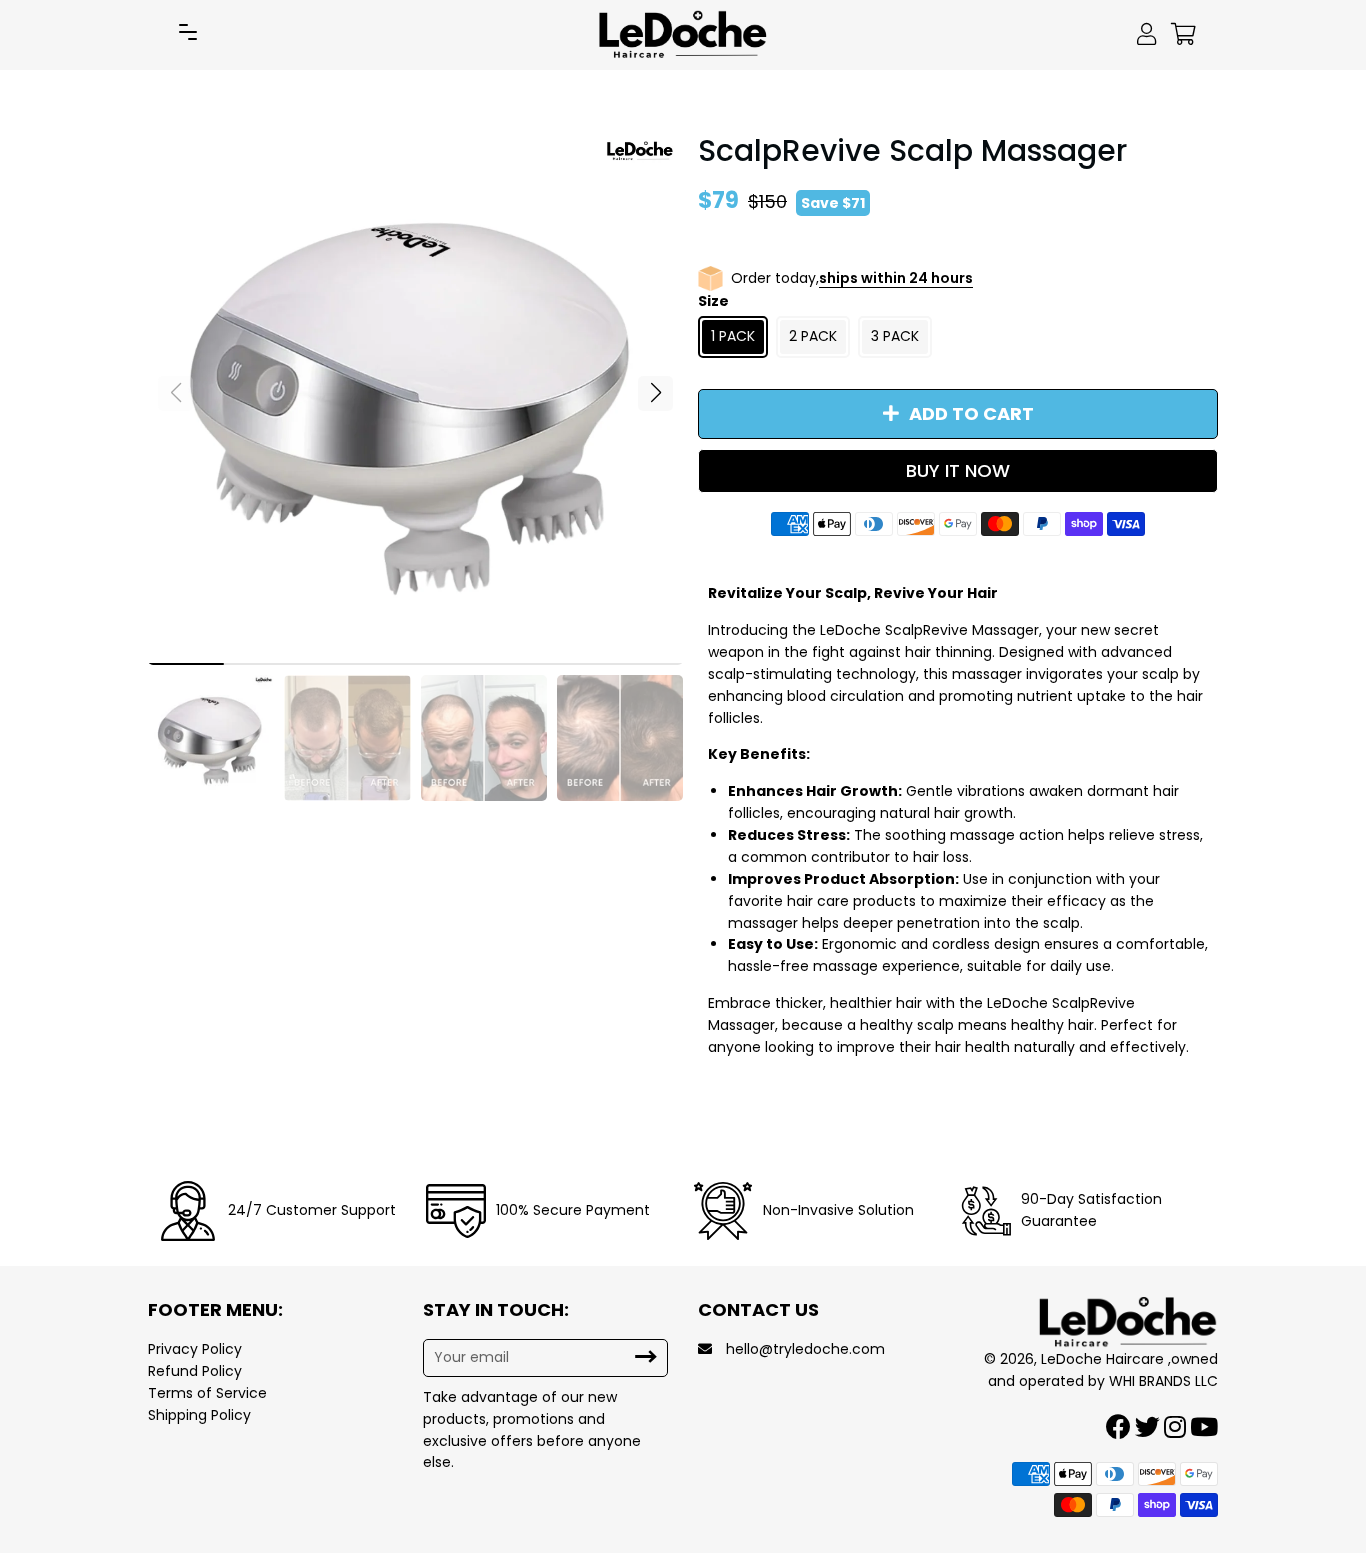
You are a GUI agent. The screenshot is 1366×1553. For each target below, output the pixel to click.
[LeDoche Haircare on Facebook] (1120, 1427)
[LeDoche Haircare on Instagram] (1177, 1427)
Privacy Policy (195, 1349)
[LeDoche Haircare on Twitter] (1149, 1427)
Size (713, 301)
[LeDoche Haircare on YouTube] (1206, 1427)
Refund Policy (195, 1371)
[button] (655, 393)
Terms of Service (207, 1393)
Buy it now (958, 470)
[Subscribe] (646, 1357)
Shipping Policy (199, 1415)
